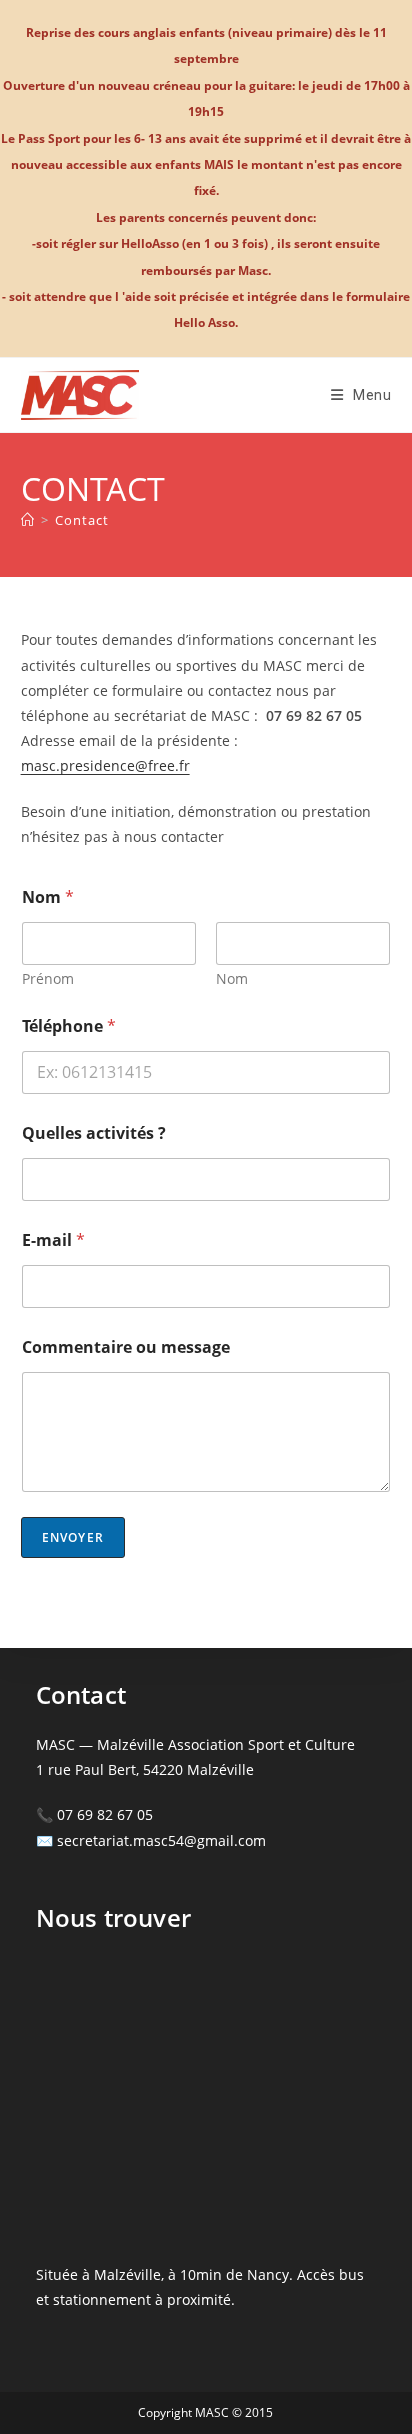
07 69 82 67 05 (105, 1814)
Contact (82, 520)
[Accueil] (28, 520)
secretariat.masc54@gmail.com (161, 1840)
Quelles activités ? (94, 1133)
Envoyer (73, 1537)
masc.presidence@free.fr (105, 765)
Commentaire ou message (126, 1347)
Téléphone (69, 1026)
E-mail (53, 1240)
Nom (232, 978)
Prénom (48, 978)
